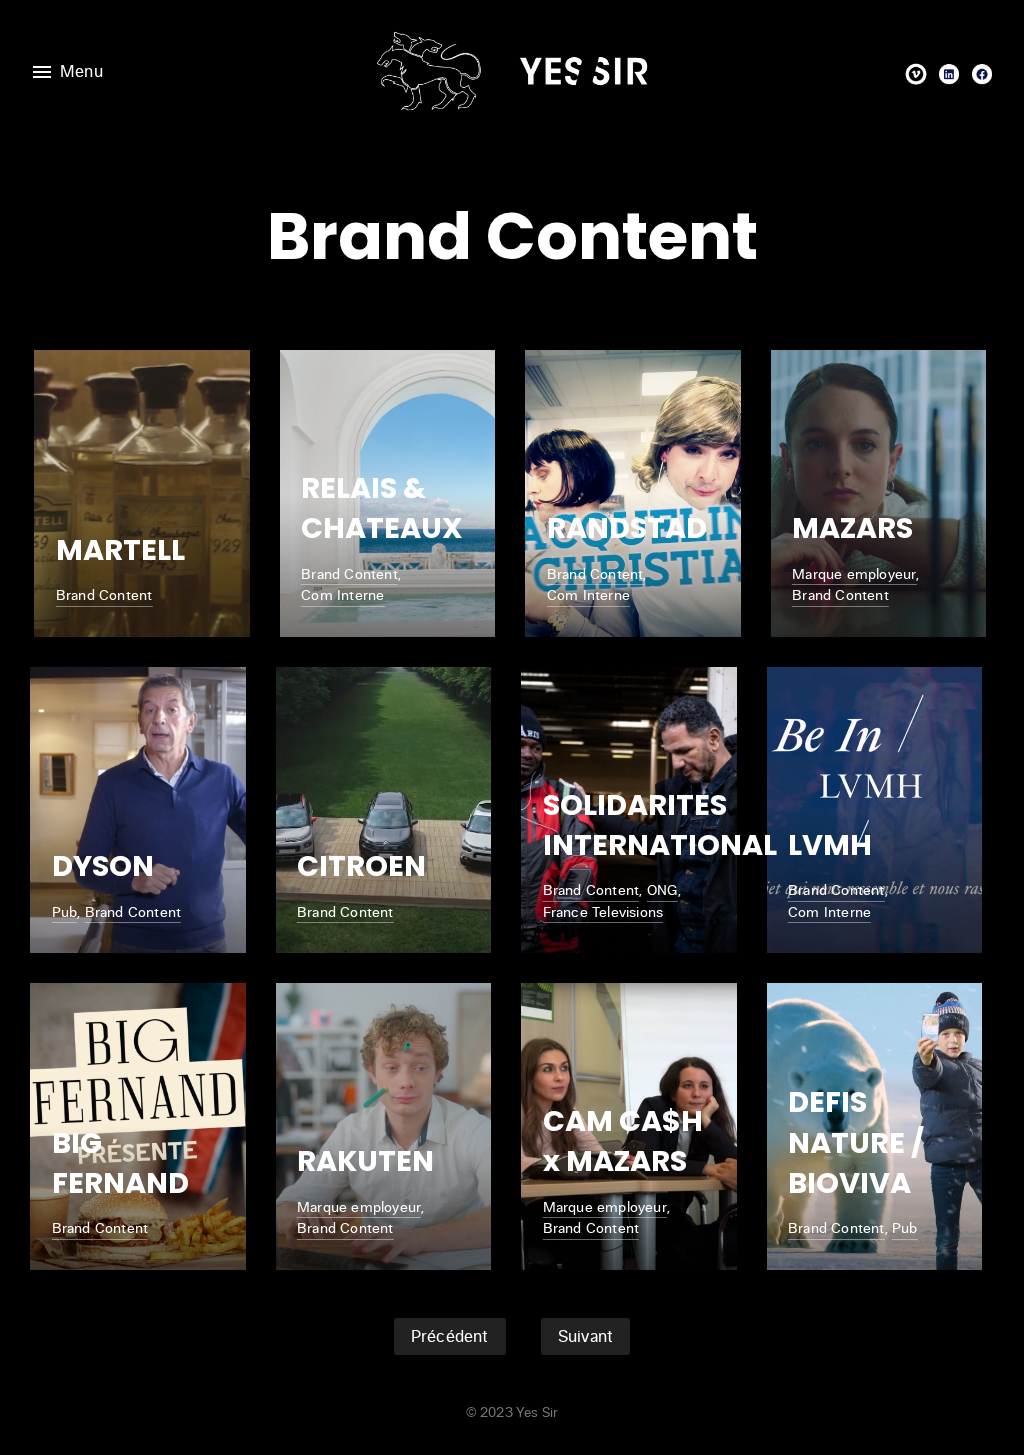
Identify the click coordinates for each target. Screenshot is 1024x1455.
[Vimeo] (916, 74)
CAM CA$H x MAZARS (623, 1141)
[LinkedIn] (949, 74)
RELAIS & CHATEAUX (382, 508)
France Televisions (603, 912)
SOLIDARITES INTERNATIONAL (660, 825)
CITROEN (361, 866)
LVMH (830, 845)
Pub (65, 912)
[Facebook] (982, 74)
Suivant (585, 1336)
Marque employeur (854, 574)
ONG (663, 890)
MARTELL (120, 550)
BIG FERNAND (120, 1163)
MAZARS (852, 528)
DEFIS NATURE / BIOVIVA (856, 1142)
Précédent (450, 1336)
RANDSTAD (627, 528)
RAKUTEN (365, 1161)
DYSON (103, 866)
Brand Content (104, 595)
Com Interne (342, 595)
